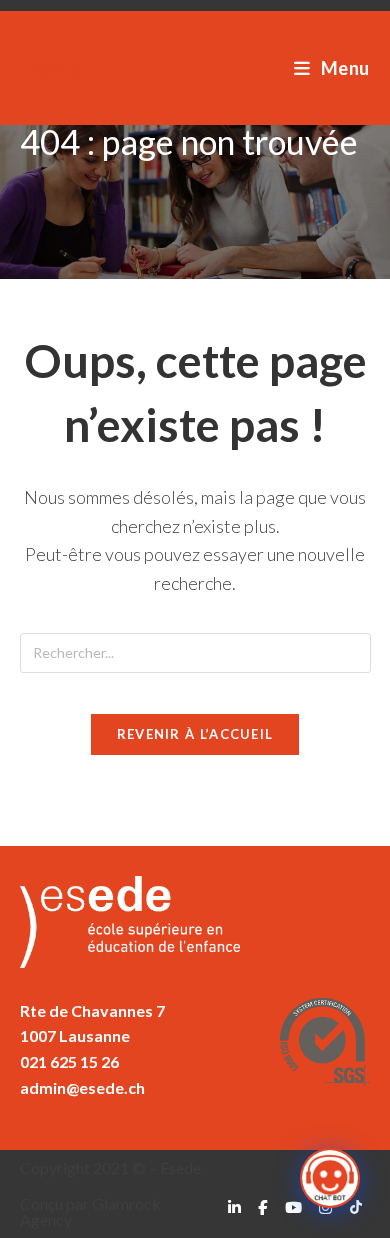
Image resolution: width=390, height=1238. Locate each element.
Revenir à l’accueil (195, 734)
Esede (52, 67)
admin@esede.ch (82, 1087)
